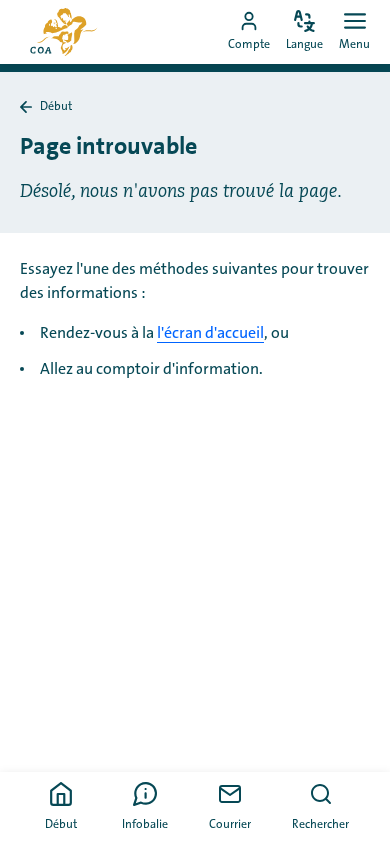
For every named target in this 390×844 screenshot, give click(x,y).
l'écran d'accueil (210, 333)
